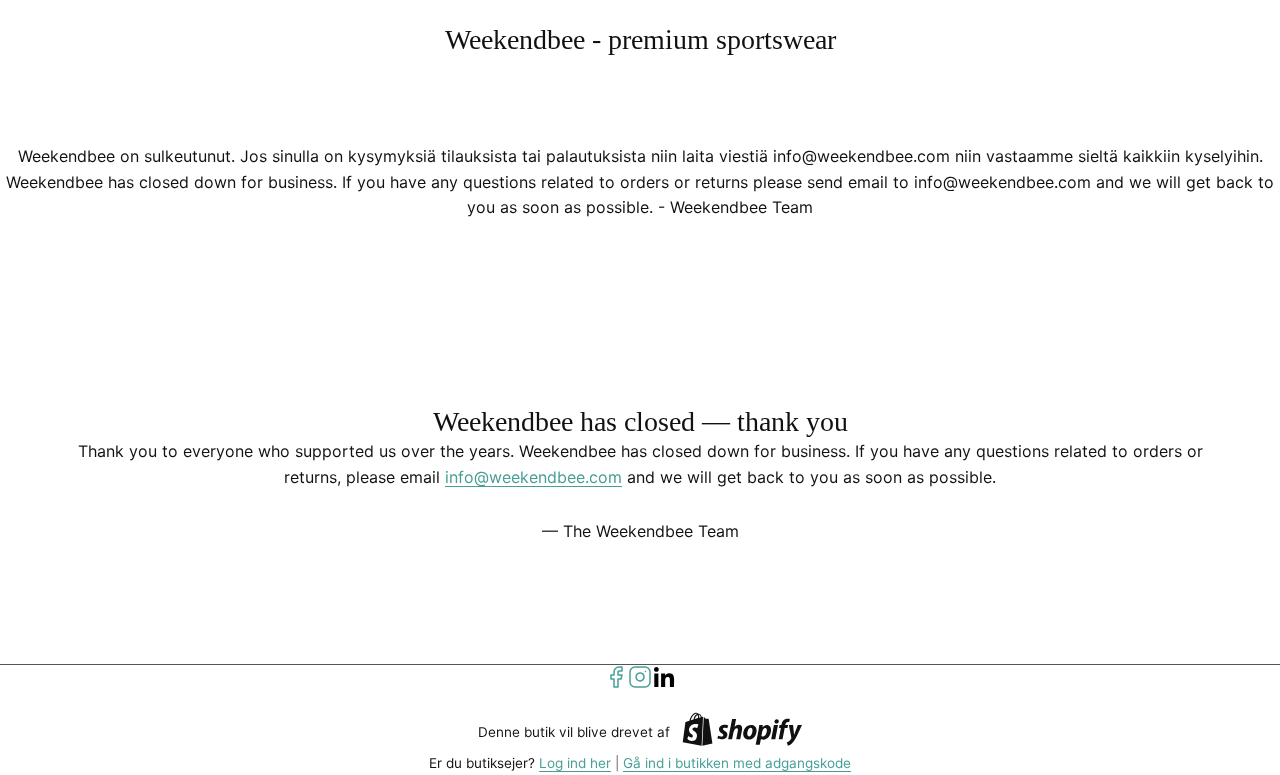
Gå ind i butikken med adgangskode (737, 763)
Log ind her (575, 763)
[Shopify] (742, 732)
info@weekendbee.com (533, 477)
